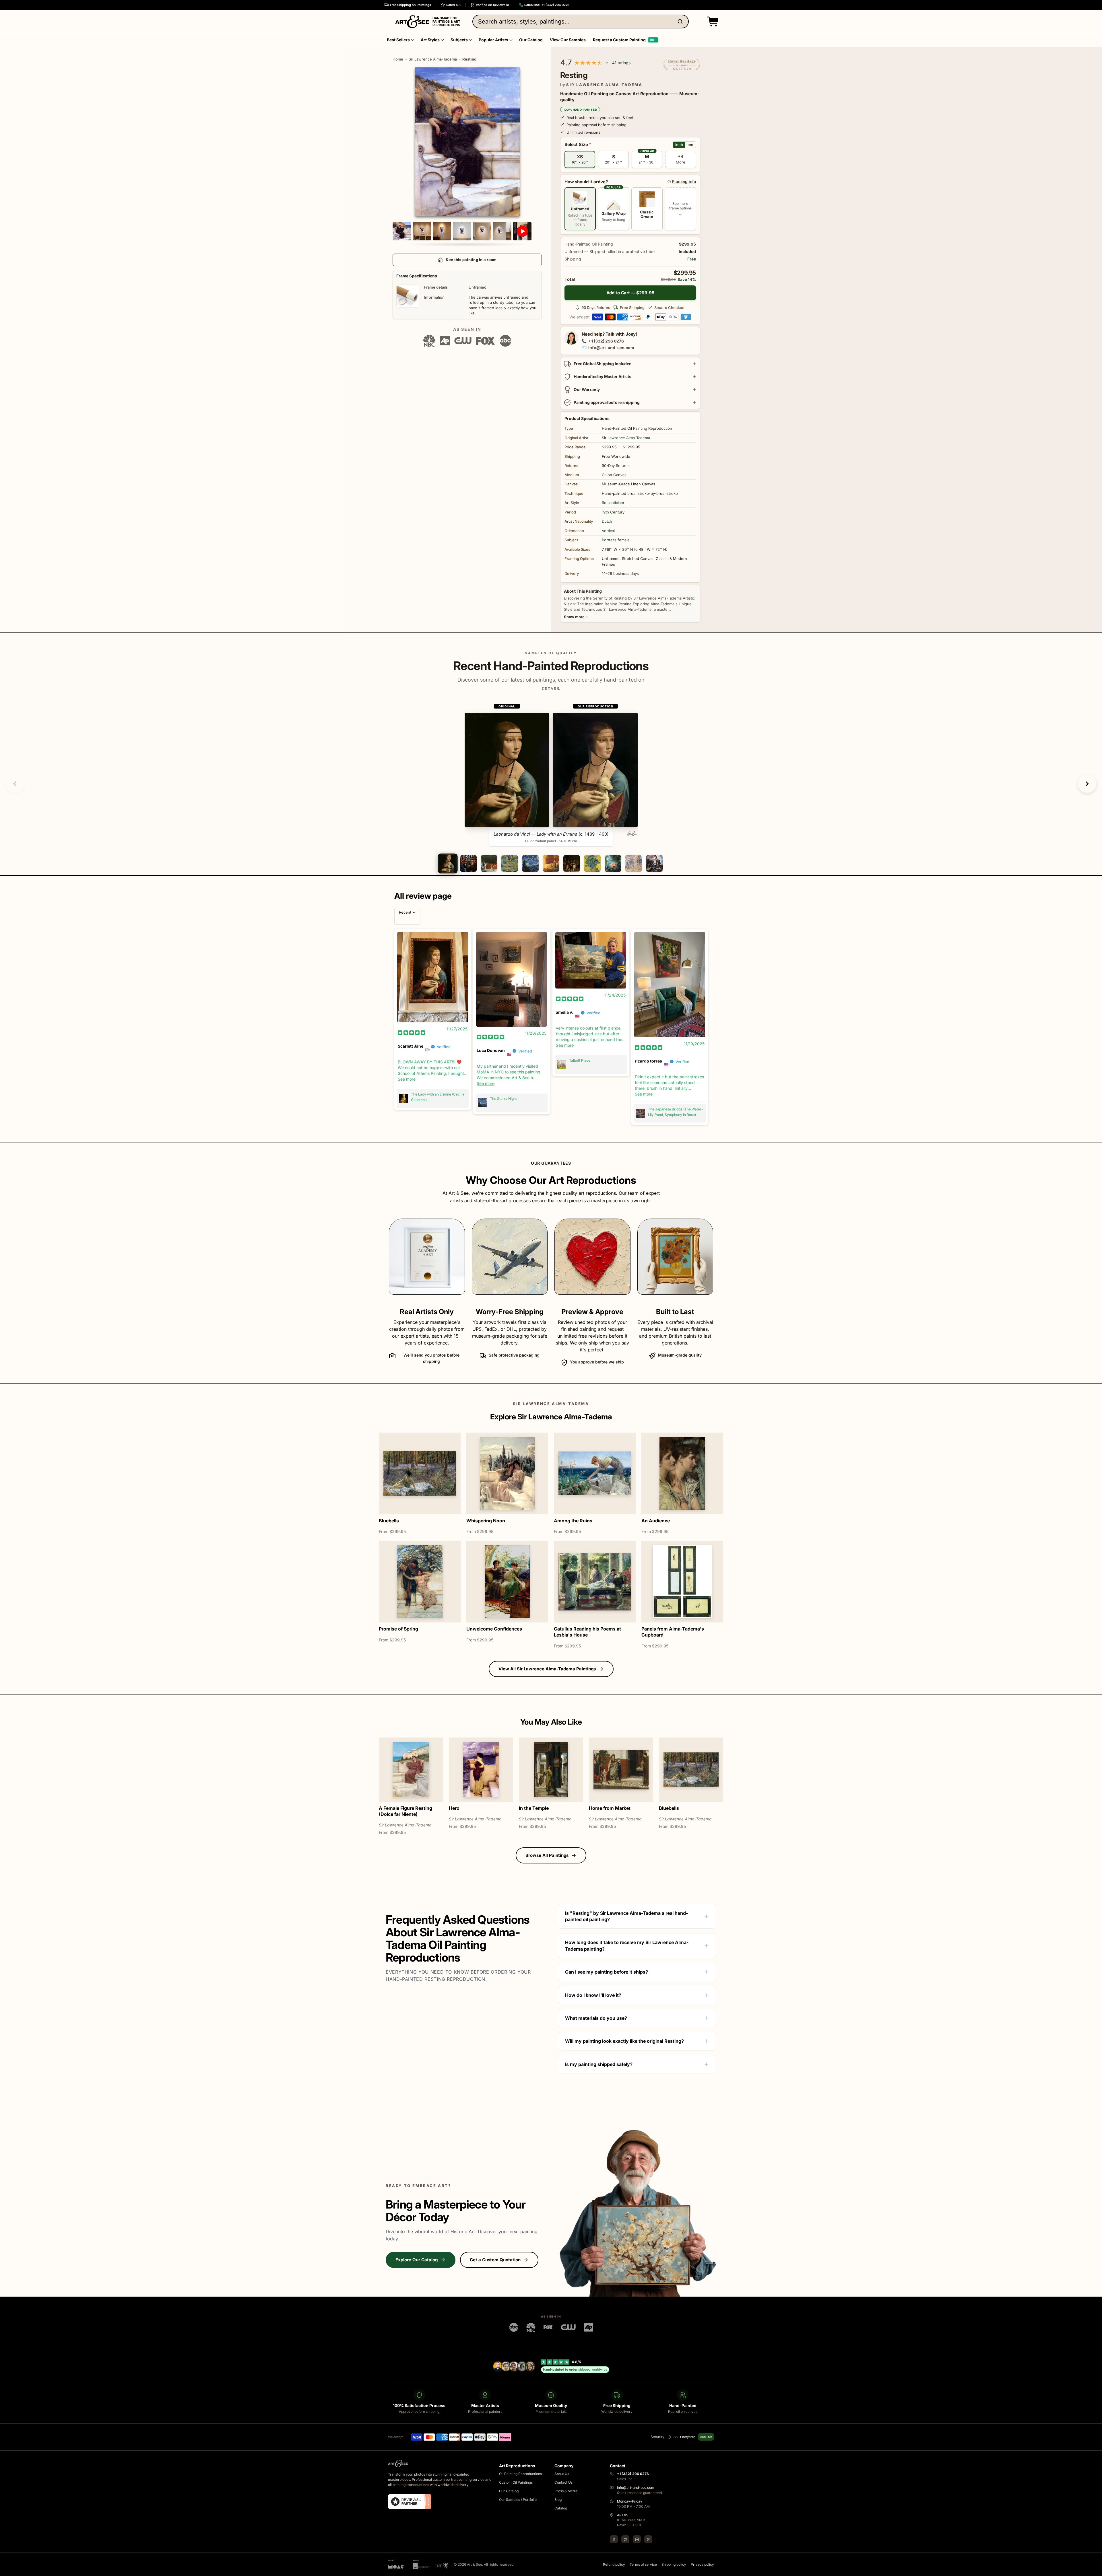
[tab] (448, 863)
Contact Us (563, 2482)
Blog (558, 2500)
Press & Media (566, 2491)
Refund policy (614, 2564)
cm (690, 145)
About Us (562, 2474)
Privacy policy (702, 2564)
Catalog (561, 2508)
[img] (412, 1032)
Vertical (608, 531)
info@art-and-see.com (611, 348)
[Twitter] (625, 2539)
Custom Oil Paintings (516, 2482)
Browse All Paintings (547, 1855)
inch (679, 145)
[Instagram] (637, 2539)
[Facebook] (614, 2539)
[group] (551, 775)
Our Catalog (509, 2491)
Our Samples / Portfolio (518, 2500)
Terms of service (643, 2564)
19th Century (613, 512)
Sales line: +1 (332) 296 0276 (547, 5)
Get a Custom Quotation (495, 2260)
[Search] (681, 22)
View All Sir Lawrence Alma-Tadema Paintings (547, 1669)
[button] (711, 22)
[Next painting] (1087, 784)
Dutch (607, 521)
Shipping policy (674, 2564)
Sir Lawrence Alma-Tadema (433, 59)
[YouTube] (648, 2539)
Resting (469, 59)
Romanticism (613, 503)
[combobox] (581, 22)
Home (398, 59)
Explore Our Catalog (417, 2260)
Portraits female (616, 540)
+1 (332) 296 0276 (606, 341)
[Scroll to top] (1095, 2569)
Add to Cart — (630, 293)
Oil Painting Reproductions (520, 2474)
